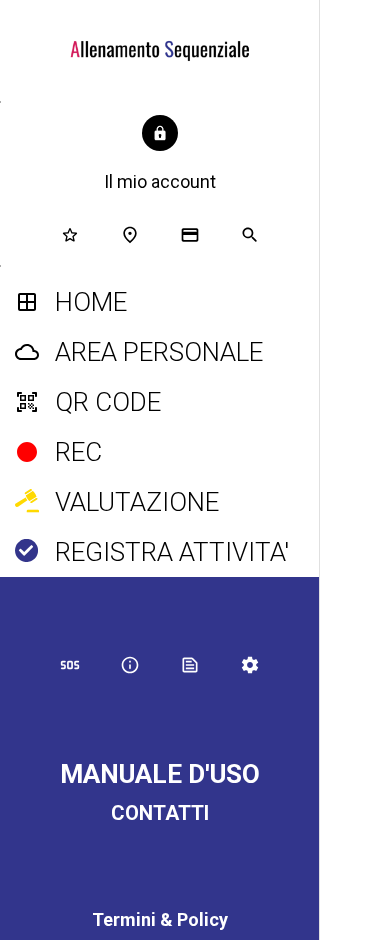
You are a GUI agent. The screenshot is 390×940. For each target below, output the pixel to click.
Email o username (354, 392)
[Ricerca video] (364, 28)
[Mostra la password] (365, 559)
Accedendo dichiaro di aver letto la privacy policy (355, 861)
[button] (160, 155)
